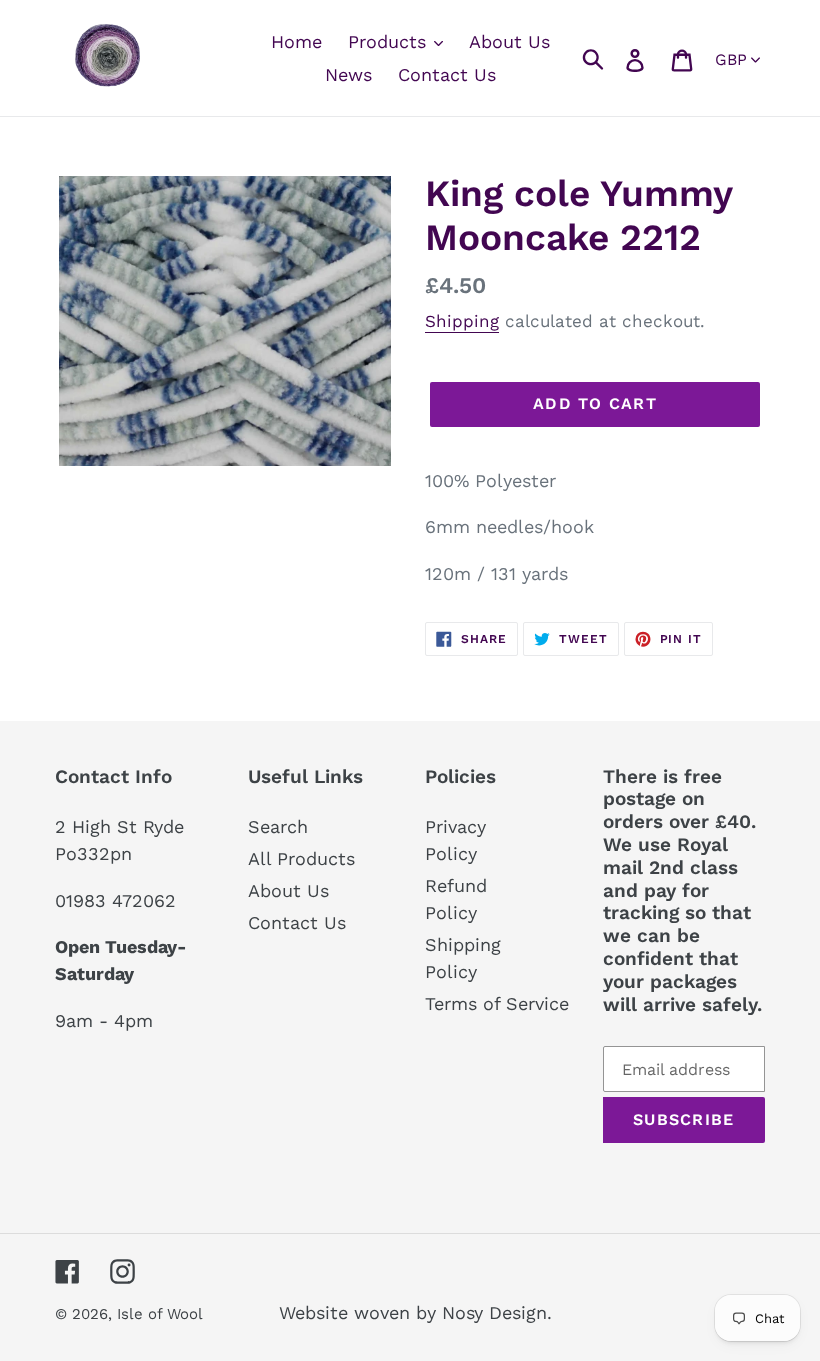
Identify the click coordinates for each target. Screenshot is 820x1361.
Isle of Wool (162, 1314)
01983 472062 (115, 900)
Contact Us (297, 922)
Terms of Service (497, 1003)
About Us (288, 890)
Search (278, 826)
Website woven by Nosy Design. (415, 1312)
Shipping (462, 321)
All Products (301, 858)
